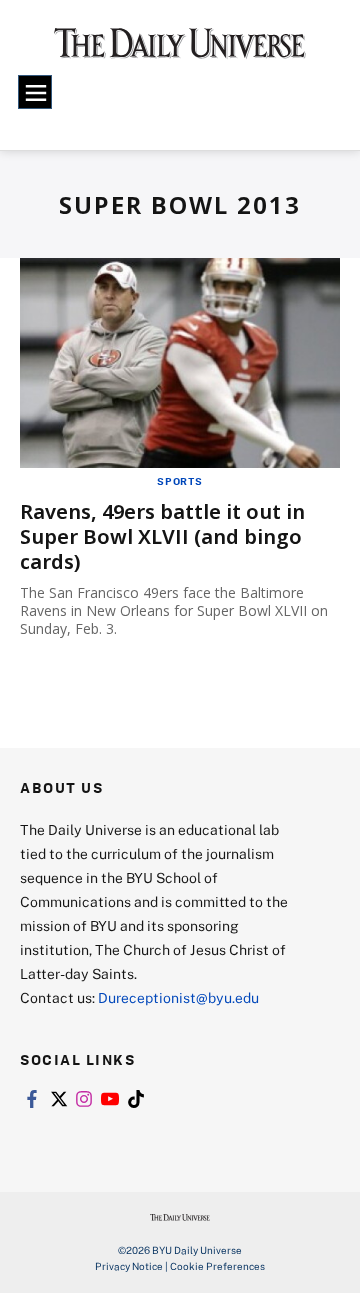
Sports (180, 481)
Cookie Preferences (217, 1266)
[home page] (180, 50)
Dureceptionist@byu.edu (178, 997)
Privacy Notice (129, 1266)
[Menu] (35, 92)
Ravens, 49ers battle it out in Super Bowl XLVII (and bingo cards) (162, 536)
